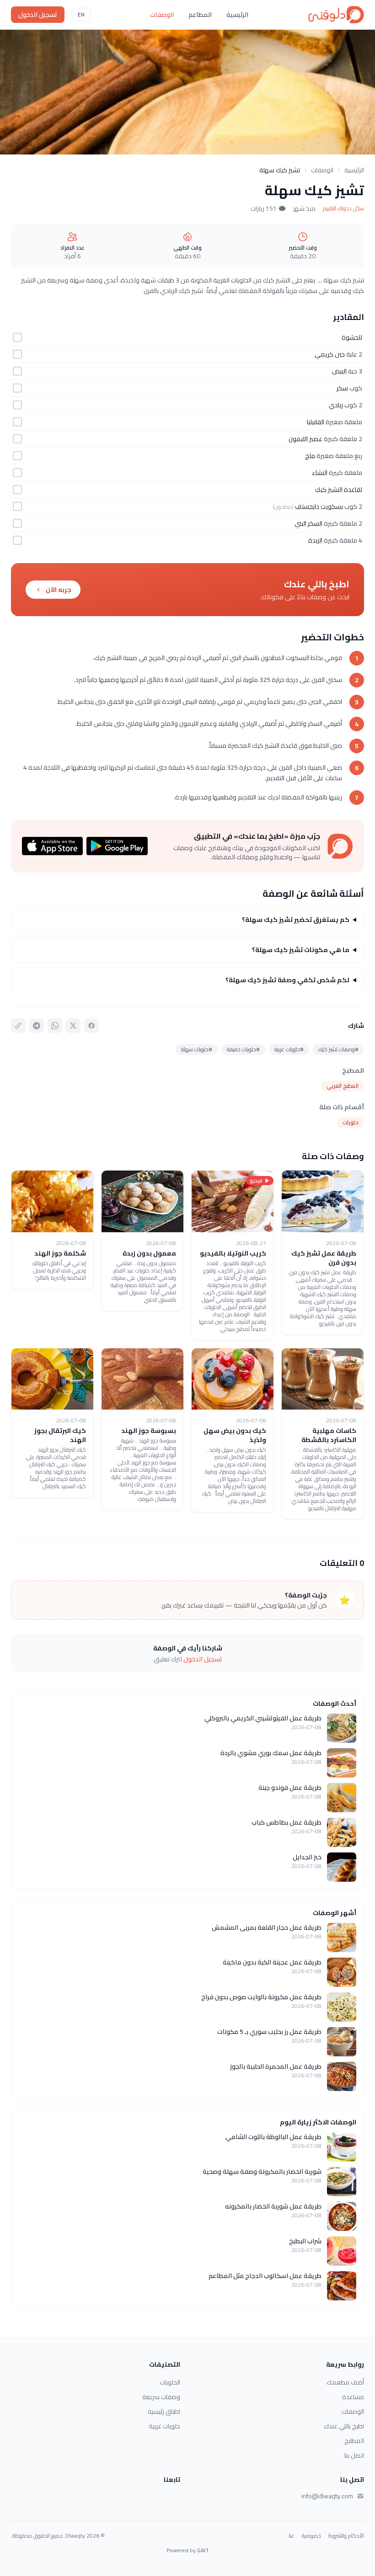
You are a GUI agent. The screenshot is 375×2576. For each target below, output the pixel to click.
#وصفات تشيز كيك (338, 1049)
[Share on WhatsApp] (55, 1026)
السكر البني (308, 523)
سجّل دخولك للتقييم (343, 208)
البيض (339, 371)
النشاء (320, 473)
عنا (292, 2536)
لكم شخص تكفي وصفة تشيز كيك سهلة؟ (287, 980)
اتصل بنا (354, 2455)
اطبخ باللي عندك (344, 2426)
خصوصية (311, 2536)
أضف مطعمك (345, 2382)
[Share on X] (73, 1026)
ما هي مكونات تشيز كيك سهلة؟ (301, 950)
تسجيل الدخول (38, 15)
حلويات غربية (164, 2426)
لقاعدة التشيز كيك (339, 490)
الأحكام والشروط (346, 2536)
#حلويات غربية (289, 1049)
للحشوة (352, 337)
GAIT (203, 2550)
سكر (342, 388)
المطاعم (200, 15)
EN (81, 14)
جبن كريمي (330, 354)
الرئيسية (237, 15)
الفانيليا (316, 422)
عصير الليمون (305, 439)
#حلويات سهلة (197, 1049)
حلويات (351, 1122)
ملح (310, 456)
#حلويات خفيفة (243, 1049)
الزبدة (315, 540)
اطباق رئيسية (164, 2411)
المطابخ (354, 2441)
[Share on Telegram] (37, 1026)
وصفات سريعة (161, 2397)
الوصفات (162, 15)
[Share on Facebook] (91, 1026)
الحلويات (170, 2382)
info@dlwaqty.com (327, 2496)
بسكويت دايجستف (319, 506)
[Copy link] (18, 1026)
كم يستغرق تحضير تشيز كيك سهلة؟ (296, 920)
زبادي (336, 405)
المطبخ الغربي (343, 1086)
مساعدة (353, 2397)
